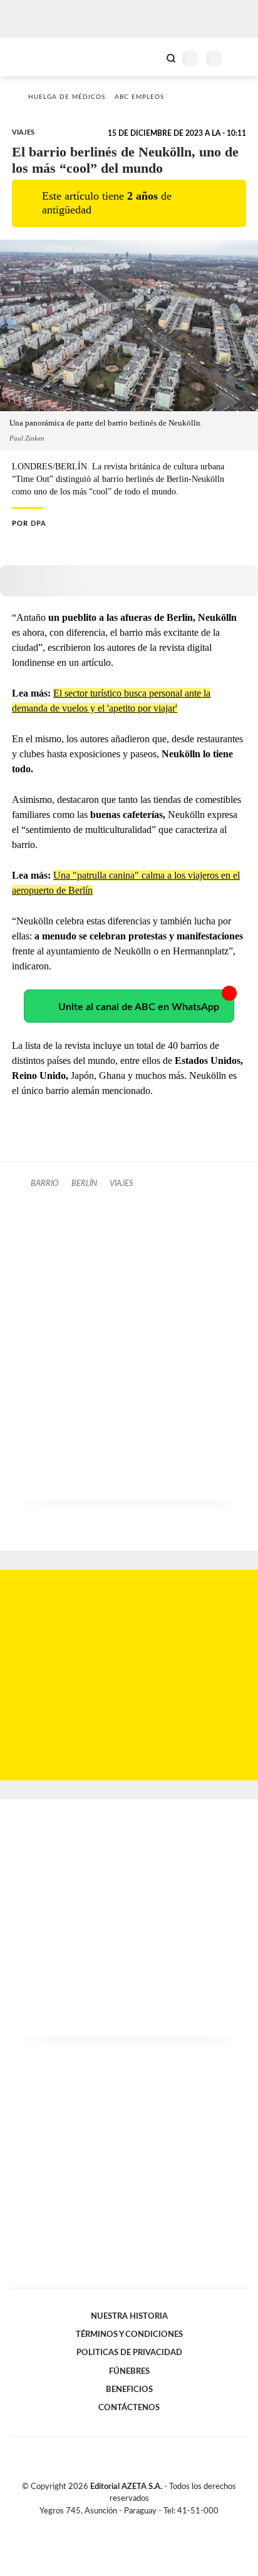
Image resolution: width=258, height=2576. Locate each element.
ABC (33, 57)
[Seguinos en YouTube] (137, 2525)
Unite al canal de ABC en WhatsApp (139, 1007)
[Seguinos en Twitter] (124, 2525)
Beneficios (129, 2389)
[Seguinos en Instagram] (150, 2525)
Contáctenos (129, 2408)
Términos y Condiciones (129, 2334)
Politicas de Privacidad (129, 2353)
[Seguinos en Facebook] (111, 2525)
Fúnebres (129, 2371)
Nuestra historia (129, 2316)
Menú (241, 58)
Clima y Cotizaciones (150, 57)
